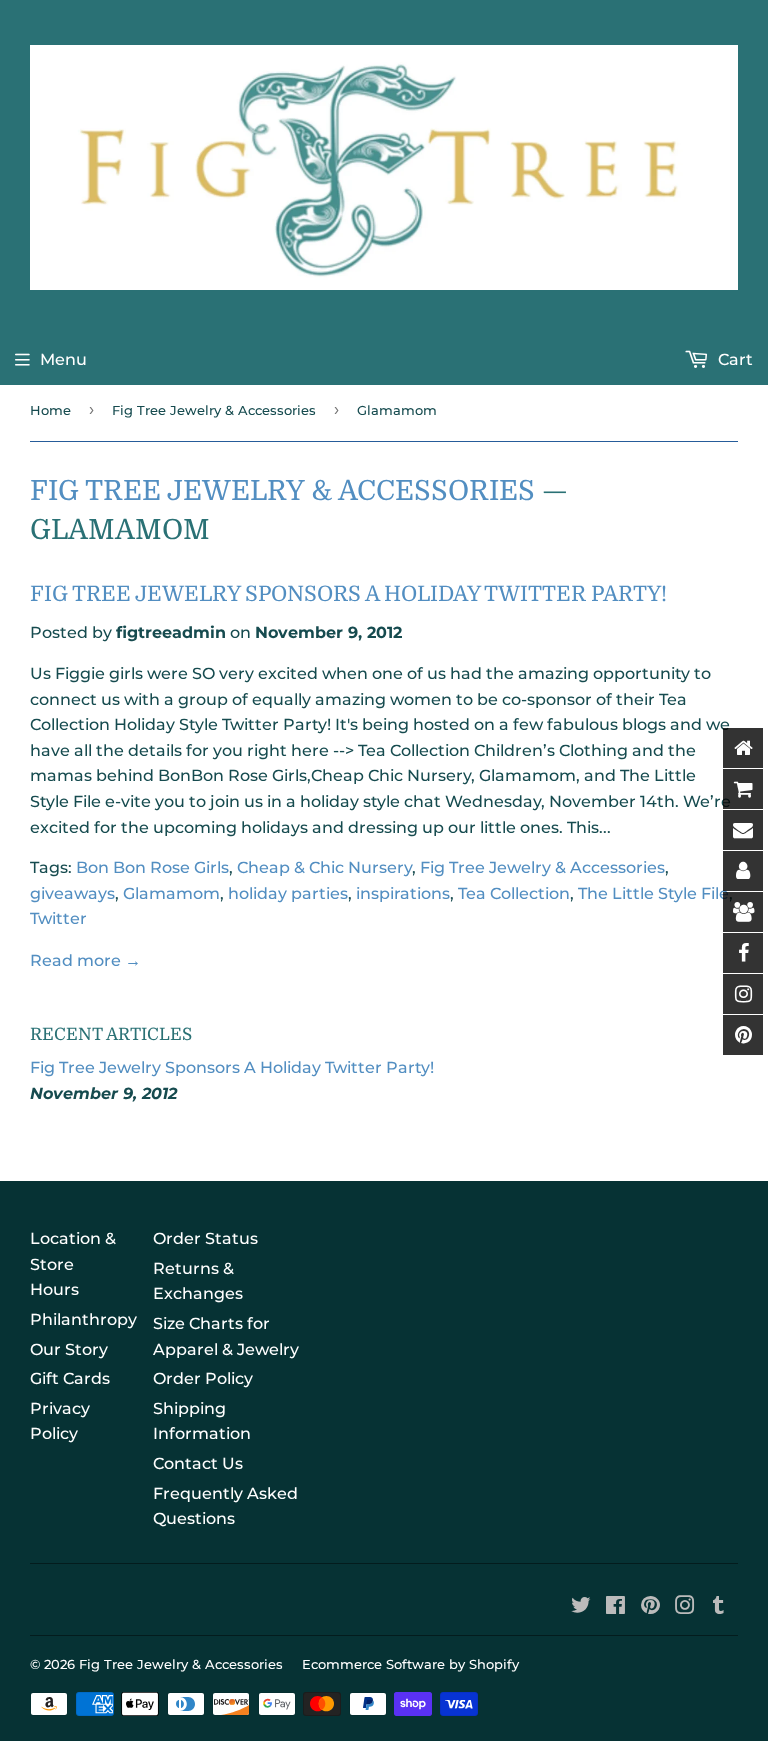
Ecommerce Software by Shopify (410, 1664)
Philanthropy (83, 1319)
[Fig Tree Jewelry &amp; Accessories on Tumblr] (718, 1607)
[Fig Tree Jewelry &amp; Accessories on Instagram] (685, 1607)
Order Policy (203, 1378)
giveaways (72, 893)
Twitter (58, 918)
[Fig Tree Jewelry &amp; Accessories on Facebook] (615, 1607)
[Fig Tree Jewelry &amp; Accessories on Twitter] (581, 1607)
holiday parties (288, 893)
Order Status (205, 1238)
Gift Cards (70, 1378)
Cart (733, 359)
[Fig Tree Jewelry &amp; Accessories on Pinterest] (650, 1607)
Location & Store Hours (73, 1264)
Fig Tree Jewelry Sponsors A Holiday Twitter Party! (348, 594)
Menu (63, 359)
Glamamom (171, 893)
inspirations (403, 893)
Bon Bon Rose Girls (152, 867)
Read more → (85, 960)
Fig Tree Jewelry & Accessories (214, 410)
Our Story (69, 1349)
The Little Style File (653, 893)
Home (50, 410)
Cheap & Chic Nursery (324, 867)
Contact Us (198, 1463)
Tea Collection (514, 893)
